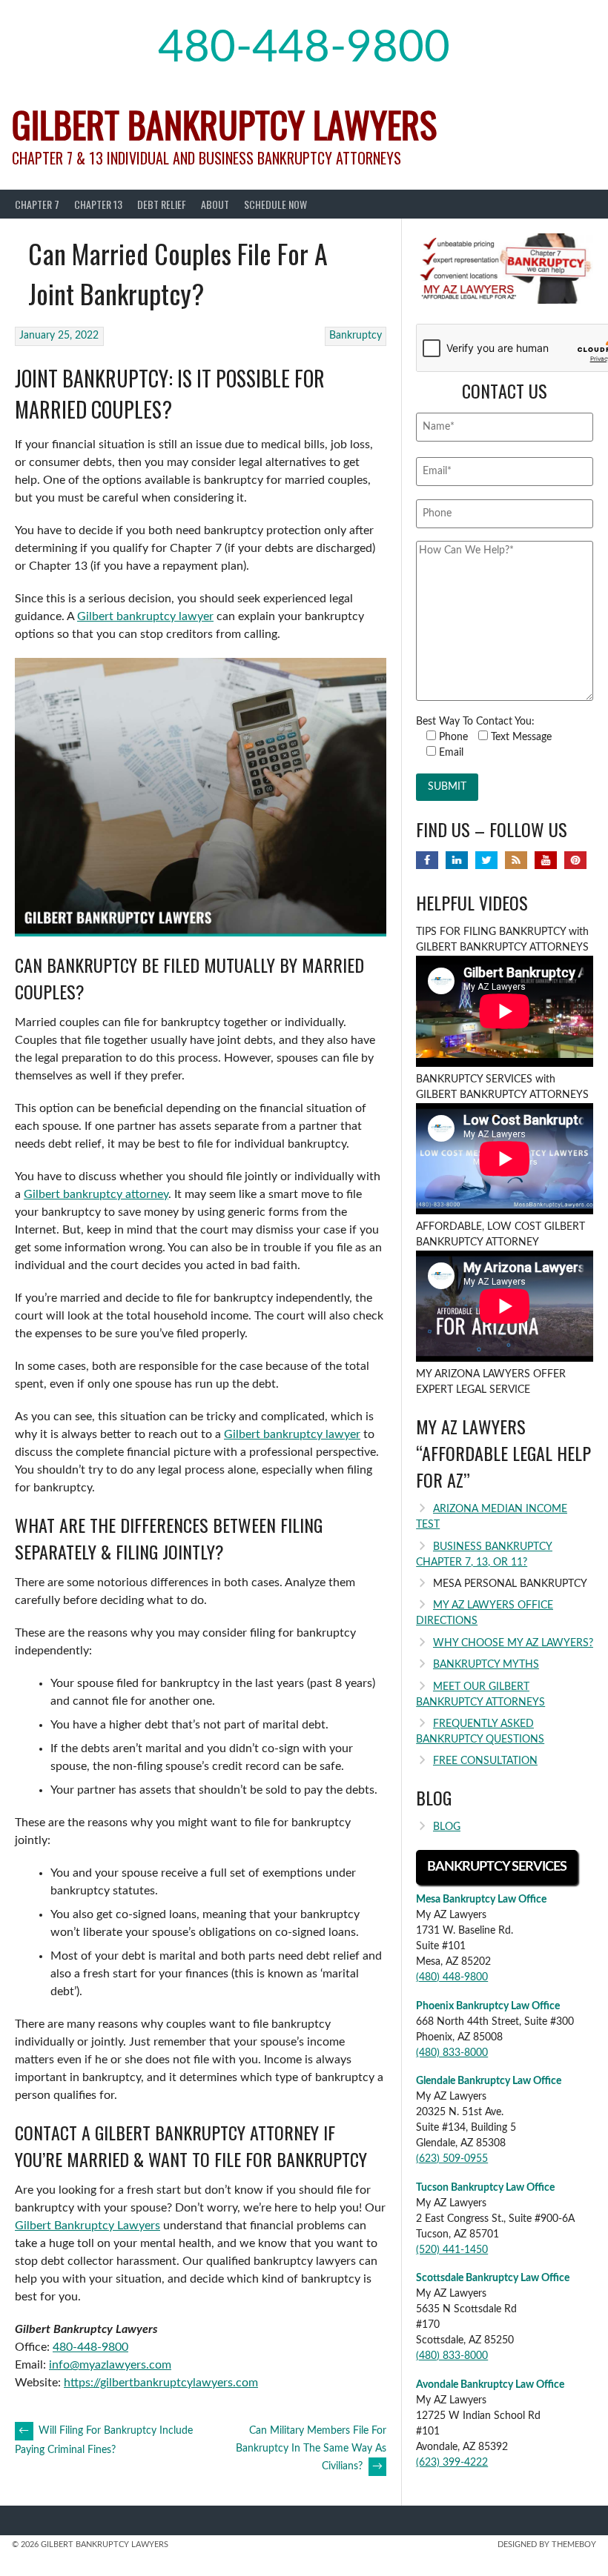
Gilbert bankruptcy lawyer (145, 616)
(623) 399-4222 (452, 2463)
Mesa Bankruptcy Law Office (481, 1900)
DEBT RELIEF (162, 204)
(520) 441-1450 (452, 2250)
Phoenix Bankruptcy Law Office (488, 2006)
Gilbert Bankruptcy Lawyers (224, 124)
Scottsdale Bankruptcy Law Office (493, 2278)
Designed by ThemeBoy (547, 2545)
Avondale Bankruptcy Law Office (490, 2385)
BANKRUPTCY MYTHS (486, 1665)
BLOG (447, 1827)
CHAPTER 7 (37, 204)
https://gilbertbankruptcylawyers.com (161, 2383)
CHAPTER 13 (98, 204)
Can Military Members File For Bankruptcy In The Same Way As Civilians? (311, 2449)
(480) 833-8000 (452, 2053)
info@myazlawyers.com (110, 2365)
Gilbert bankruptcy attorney (96, 1194)
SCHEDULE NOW (275, 204)
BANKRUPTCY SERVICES (497, 1867)
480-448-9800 (304, 48)
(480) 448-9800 (452, 1977)
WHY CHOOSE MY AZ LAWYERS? (513, 1643)
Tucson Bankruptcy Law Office (485, 2188)
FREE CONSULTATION (485, 1761)
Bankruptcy (356, 336)
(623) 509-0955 (452, 2159)
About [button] (215, 204)
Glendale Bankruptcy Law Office (489, 2081)
